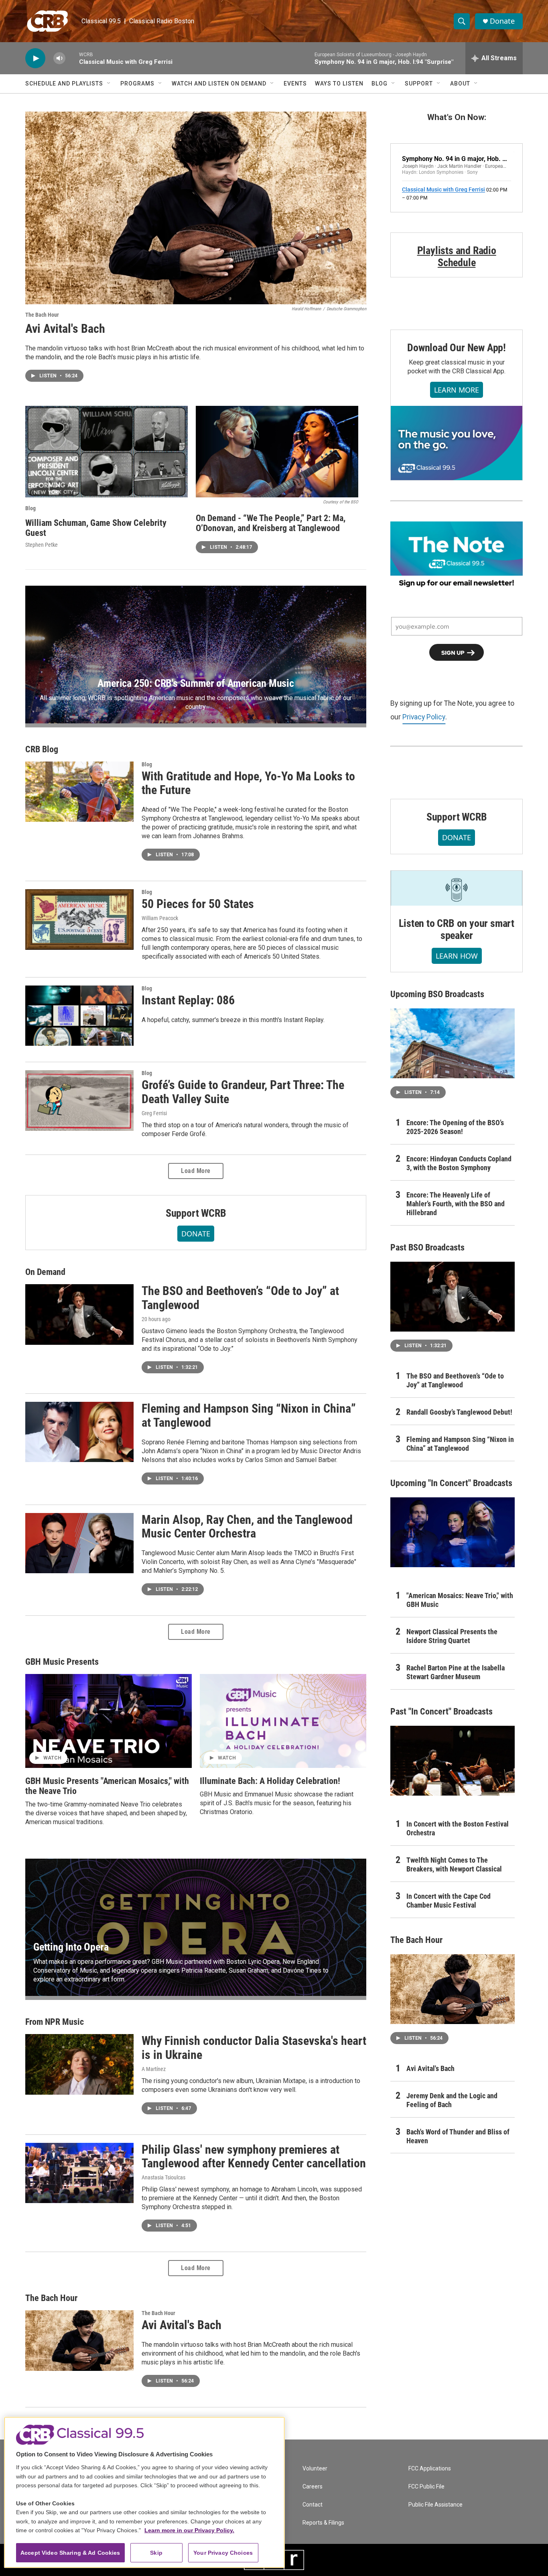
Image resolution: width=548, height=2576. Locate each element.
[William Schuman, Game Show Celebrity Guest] (107, 452)
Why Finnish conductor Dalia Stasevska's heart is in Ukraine (254, 2048)
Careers (313, 2487)
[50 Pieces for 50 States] (79, 919)
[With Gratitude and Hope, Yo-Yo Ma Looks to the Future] (79, 792)
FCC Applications (430, 2469)
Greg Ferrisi (154, 1113)
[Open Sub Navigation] (109, 83)
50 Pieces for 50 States (198, 904)
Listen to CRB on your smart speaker (457, 929)
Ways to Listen (339, 83)
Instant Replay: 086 (188, 1000)
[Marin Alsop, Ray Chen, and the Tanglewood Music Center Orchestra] (79, 1543)
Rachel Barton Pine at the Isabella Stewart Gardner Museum (456, 1672)
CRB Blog (42, 749)
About (460, 83)
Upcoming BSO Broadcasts (437, 994)
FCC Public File (426, 2487)
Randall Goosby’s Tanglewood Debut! (459, 1412)
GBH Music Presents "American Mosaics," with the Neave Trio (107, 1786)
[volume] (59, 58)
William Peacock (160, 918)
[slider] (72, 58)
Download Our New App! (457, 348)
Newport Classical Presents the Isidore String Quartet (452, 1636)
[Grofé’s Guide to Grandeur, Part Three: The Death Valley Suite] (79, 1100)
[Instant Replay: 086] (79, 1016)
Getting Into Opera (71, 1947)
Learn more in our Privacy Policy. (189, 2530)
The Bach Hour (42, 315)
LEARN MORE (457, 390)
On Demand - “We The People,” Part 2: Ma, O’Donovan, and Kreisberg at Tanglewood (271, 523)
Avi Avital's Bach (65, 329)
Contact (313, 2505)
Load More (196, 1171)
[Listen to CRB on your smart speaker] (457, 888)
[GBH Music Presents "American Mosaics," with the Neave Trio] (109, 1721)
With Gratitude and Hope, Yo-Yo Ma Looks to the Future (248, 783)
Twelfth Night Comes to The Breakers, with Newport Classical (454, 1864)
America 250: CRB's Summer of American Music (196, 683)
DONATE (196, 1234)
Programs (137, 83)
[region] (144, 2492)
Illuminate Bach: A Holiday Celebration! (270, 1781)
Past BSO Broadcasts (427, 1247)
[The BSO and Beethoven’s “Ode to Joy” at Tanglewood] (79, 1314)
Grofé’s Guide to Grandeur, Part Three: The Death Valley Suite (243, 1092)
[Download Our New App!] (457, 443)
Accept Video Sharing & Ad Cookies (70, 2553)
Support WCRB (196, 1213)
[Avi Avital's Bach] (196, 208)
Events (295, 83)
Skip (156, 2553)
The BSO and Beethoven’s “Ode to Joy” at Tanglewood (240, 1298)
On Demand (45, 1272)
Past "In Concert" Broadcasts (441, 1712)
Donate (502, 21)
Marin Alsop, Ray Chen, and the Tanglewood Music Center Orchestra (247, 1527)
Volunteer (315, 2469)
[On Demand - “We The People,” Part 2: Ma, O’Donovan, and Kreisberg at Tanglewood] (277, 452)
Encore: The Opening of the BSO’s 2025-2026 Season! (455, 1127)
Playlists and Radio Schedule (457, 257)
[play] (35, 58)
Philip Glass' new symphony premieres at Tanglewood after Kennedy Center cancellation (254, 2157)
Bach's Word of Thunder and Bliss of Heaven (458, 2136)
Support (419, 83)
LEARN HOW (457, 956)
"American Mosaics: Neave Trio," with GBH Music (460, 1600)
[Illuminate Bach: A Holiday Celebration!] (283, 1721)
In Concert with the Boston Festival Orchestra (458, 1828)
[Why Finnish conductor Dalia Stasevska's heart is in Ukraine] (79, 2064)
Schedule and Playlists (64, 83)
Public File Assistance (435, 2505)
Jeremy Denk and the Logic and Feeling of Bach (452, 2100)
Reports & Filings (323, 2523)
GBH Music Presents (62, 1662)
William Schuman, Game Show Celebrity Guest (96, 528)
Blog (380, 83)
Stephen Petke (42, 545)
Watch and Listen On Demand (219, 83)
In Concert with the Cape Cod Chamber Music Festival (449, 1901)
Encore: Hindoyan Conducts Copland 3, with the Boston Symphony (459, 1163)
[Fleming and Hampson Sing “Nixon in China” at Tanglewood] (79, 1432)
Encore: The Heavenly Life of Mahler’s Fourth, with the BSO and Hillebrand (456, 1204)
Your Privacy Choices (223, 2553)
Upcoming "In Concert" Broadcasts (451, 1483)
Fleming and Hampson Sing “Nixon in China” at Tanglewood (249, 1415)
